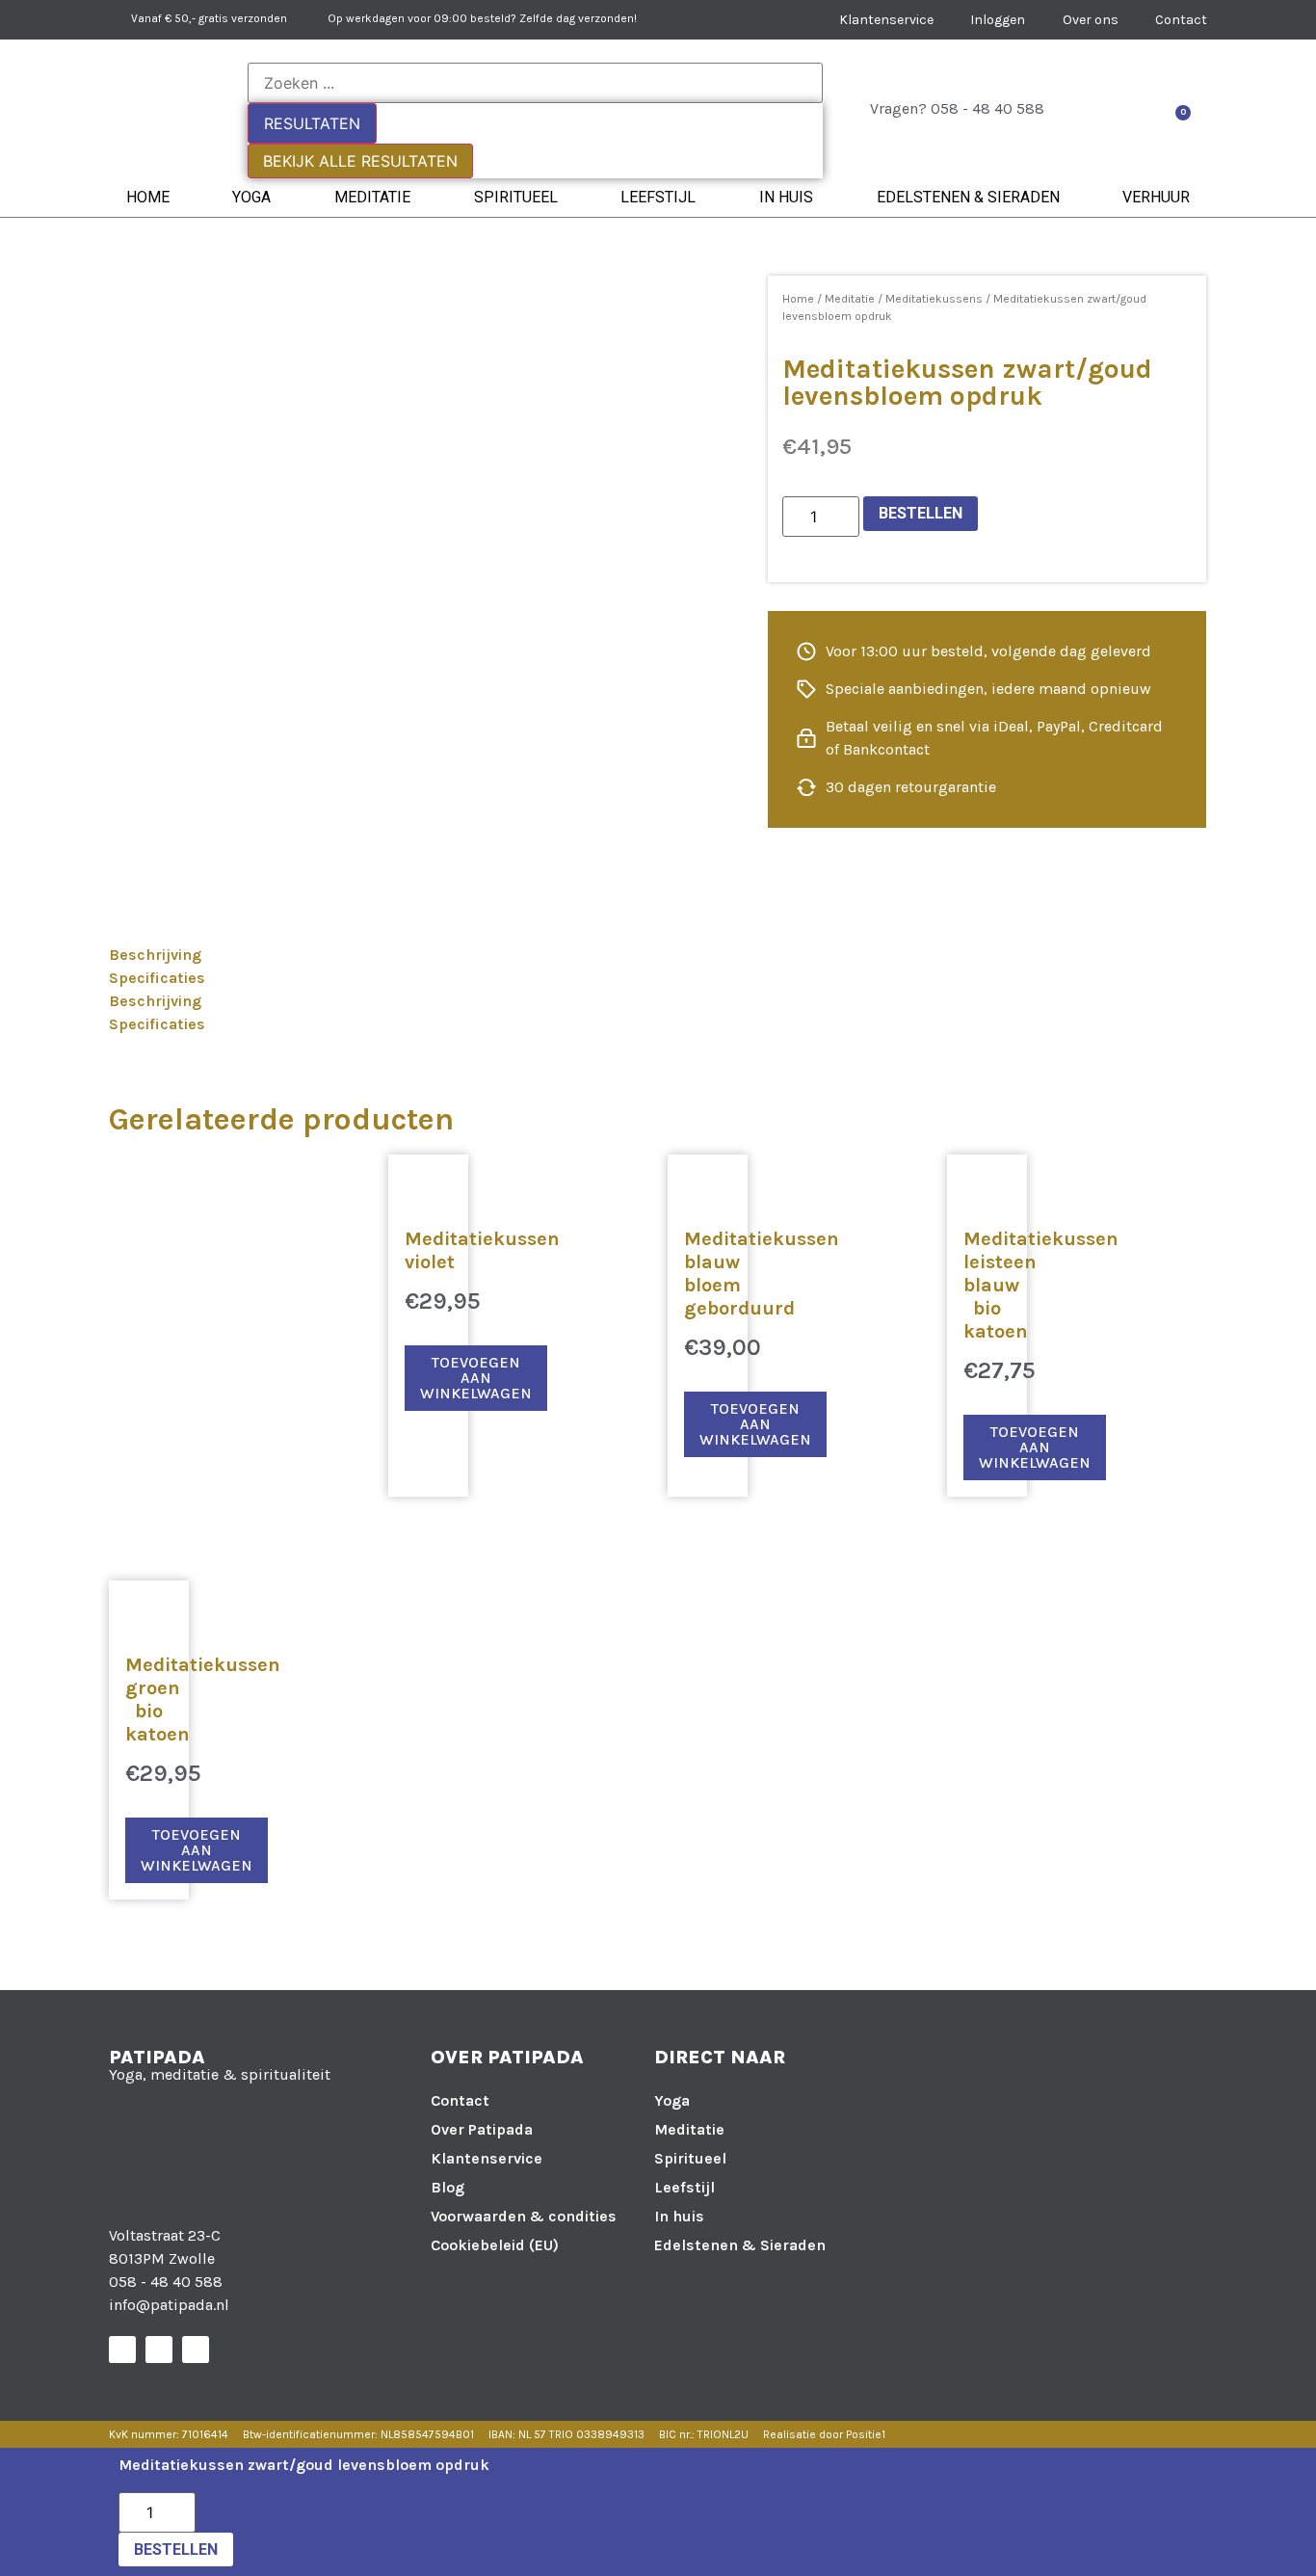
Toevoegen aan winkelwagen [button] (476, 1378)
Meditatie (372, 197)
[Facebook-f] (122, 2350)
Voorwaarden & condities (524, 2216)
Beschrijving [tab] (155, 955)
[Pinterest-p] (196, 2350)
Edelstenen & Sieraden (968, 197)
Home (148, 197)
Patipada (157, 2057)
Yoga (251, 197)
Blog (447, 2187)
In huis (786, 197)
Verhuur (1156, 197)
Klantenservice (487, 2158)
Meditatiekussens (934, 299)
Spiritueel (516, 197)
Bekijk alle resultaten (360, 161)
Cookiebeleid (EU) (495, 2245)
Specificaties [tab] (157, 978)
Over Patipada (482, 2129)
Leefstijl (658, 197)
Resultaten (312, 123)
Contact (460, 2100)
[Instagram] (159, 2350)
